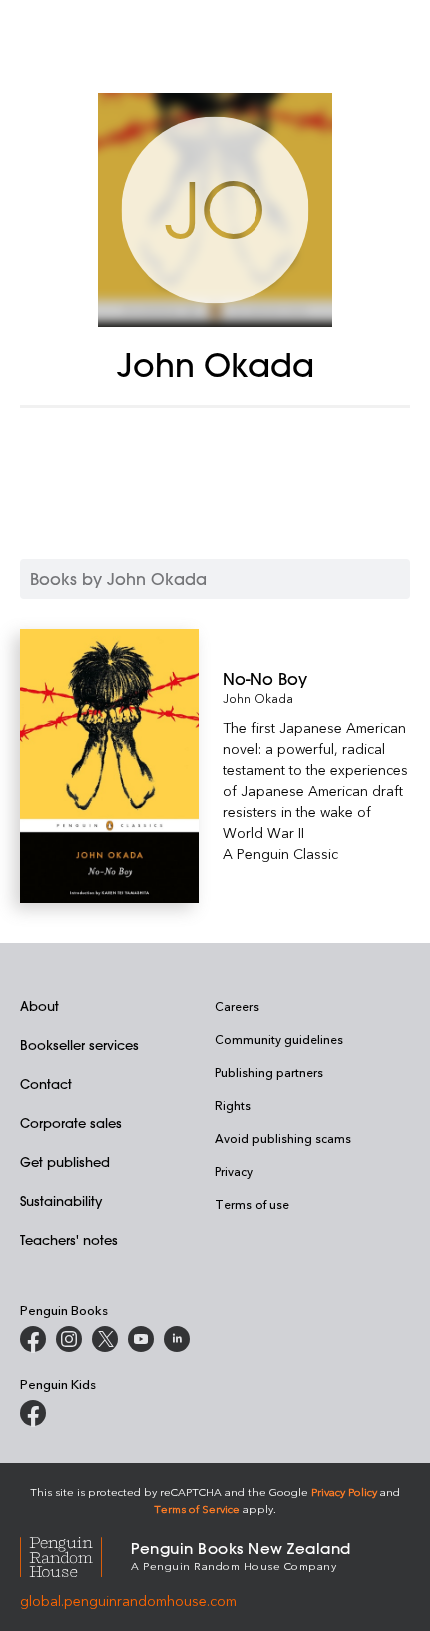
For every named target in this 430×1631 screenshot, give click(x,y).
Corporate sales (71, 1122)
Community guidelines (279, 1039)
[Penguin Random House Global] (75, 1554)
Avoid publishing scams (283, 1138)
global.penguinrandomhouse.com (128, 1600)
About (39, 1005)
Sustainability (61, 1200)
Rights (233, 1105)
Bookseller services (79, 1044)
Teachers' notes (69, 1239)
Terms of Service (197, 1508)
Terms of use (252, 1204)
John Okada (258, 698)
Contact (46, 1083)
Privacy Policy (344, 1491)
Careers (237, 1006)
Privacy (234, 1171)
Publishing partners (269, 1072)
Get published (65, 1161)
